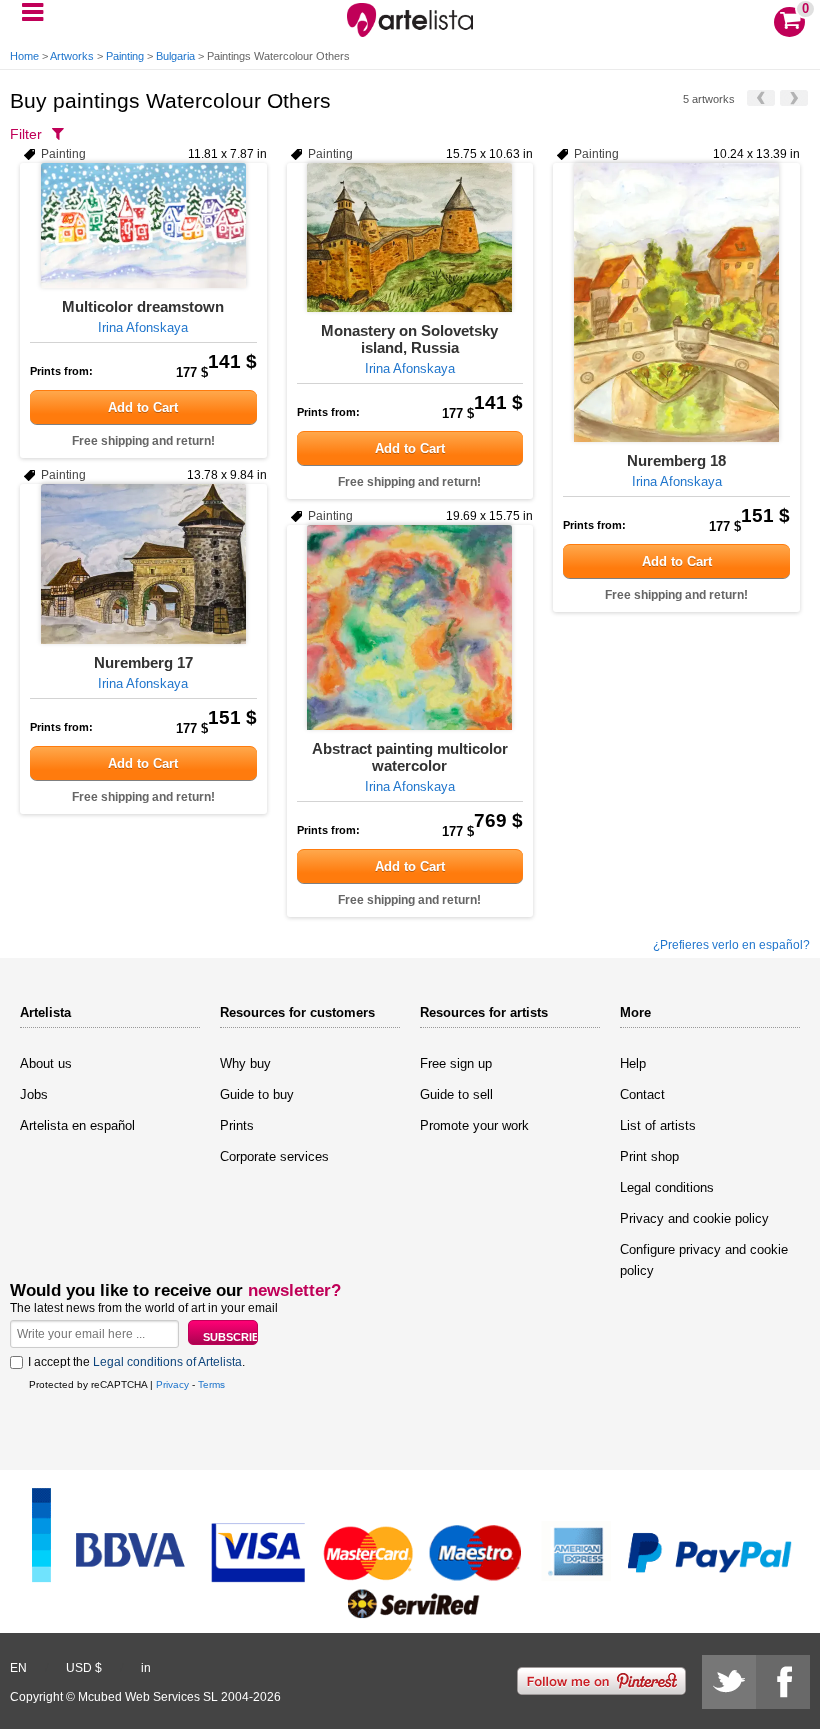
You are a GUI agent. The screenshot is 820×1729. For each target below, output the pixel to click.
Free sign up (456, 1063)
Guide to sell (456, 1094)
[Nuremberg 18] (676, 302)
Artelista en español (77, 1125)
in (146, 1668)
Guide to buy (257, 1094)
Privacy (172, 1384)
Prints (237, 1125)
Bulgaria (175, 56)
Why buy (245, 1063)
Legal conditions (667, 1187)
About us (46, 1063)
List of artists (658, 1125)
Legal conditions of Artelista (167, 1362)
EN (18, 1668)
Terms (211, 1384)
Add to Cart (143, 407)
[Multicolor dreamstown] (143, 225)
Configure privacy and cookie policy (704, 1260)
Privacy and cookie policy (694, 1218)
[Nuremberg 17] (143, 564)
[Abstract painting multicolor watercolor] (410, 627)
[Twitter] (729, 1682)
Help (633, 1063)
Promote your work (474, 1125)
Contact (642, 1094)
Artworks (72, 56)
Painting (125, 56)
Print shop (649, 1156)
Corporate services (274, 1156)
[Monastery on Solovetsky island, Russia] (410, 237)
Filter (26, 134)
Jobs (34, 1094)
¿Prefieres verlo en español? (731, 945)
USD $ (84, 1668)
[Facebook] (783, 1682)
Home (24, 56)
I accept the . (136, 1362)
